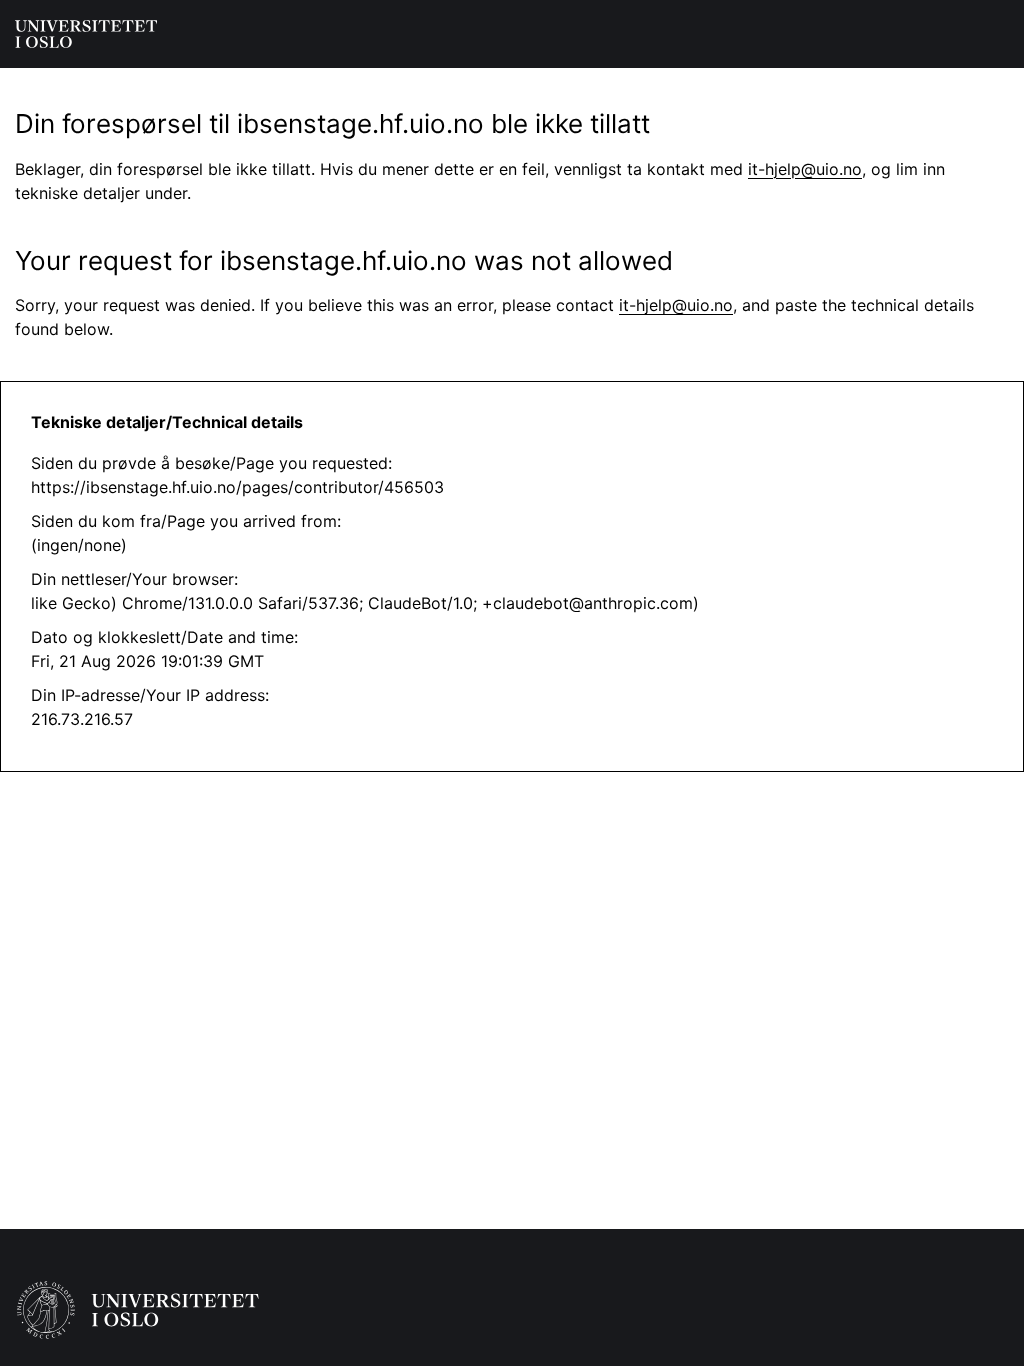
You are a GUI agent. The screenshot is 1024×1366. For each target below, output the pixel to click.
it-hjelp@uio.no (805, 169)
